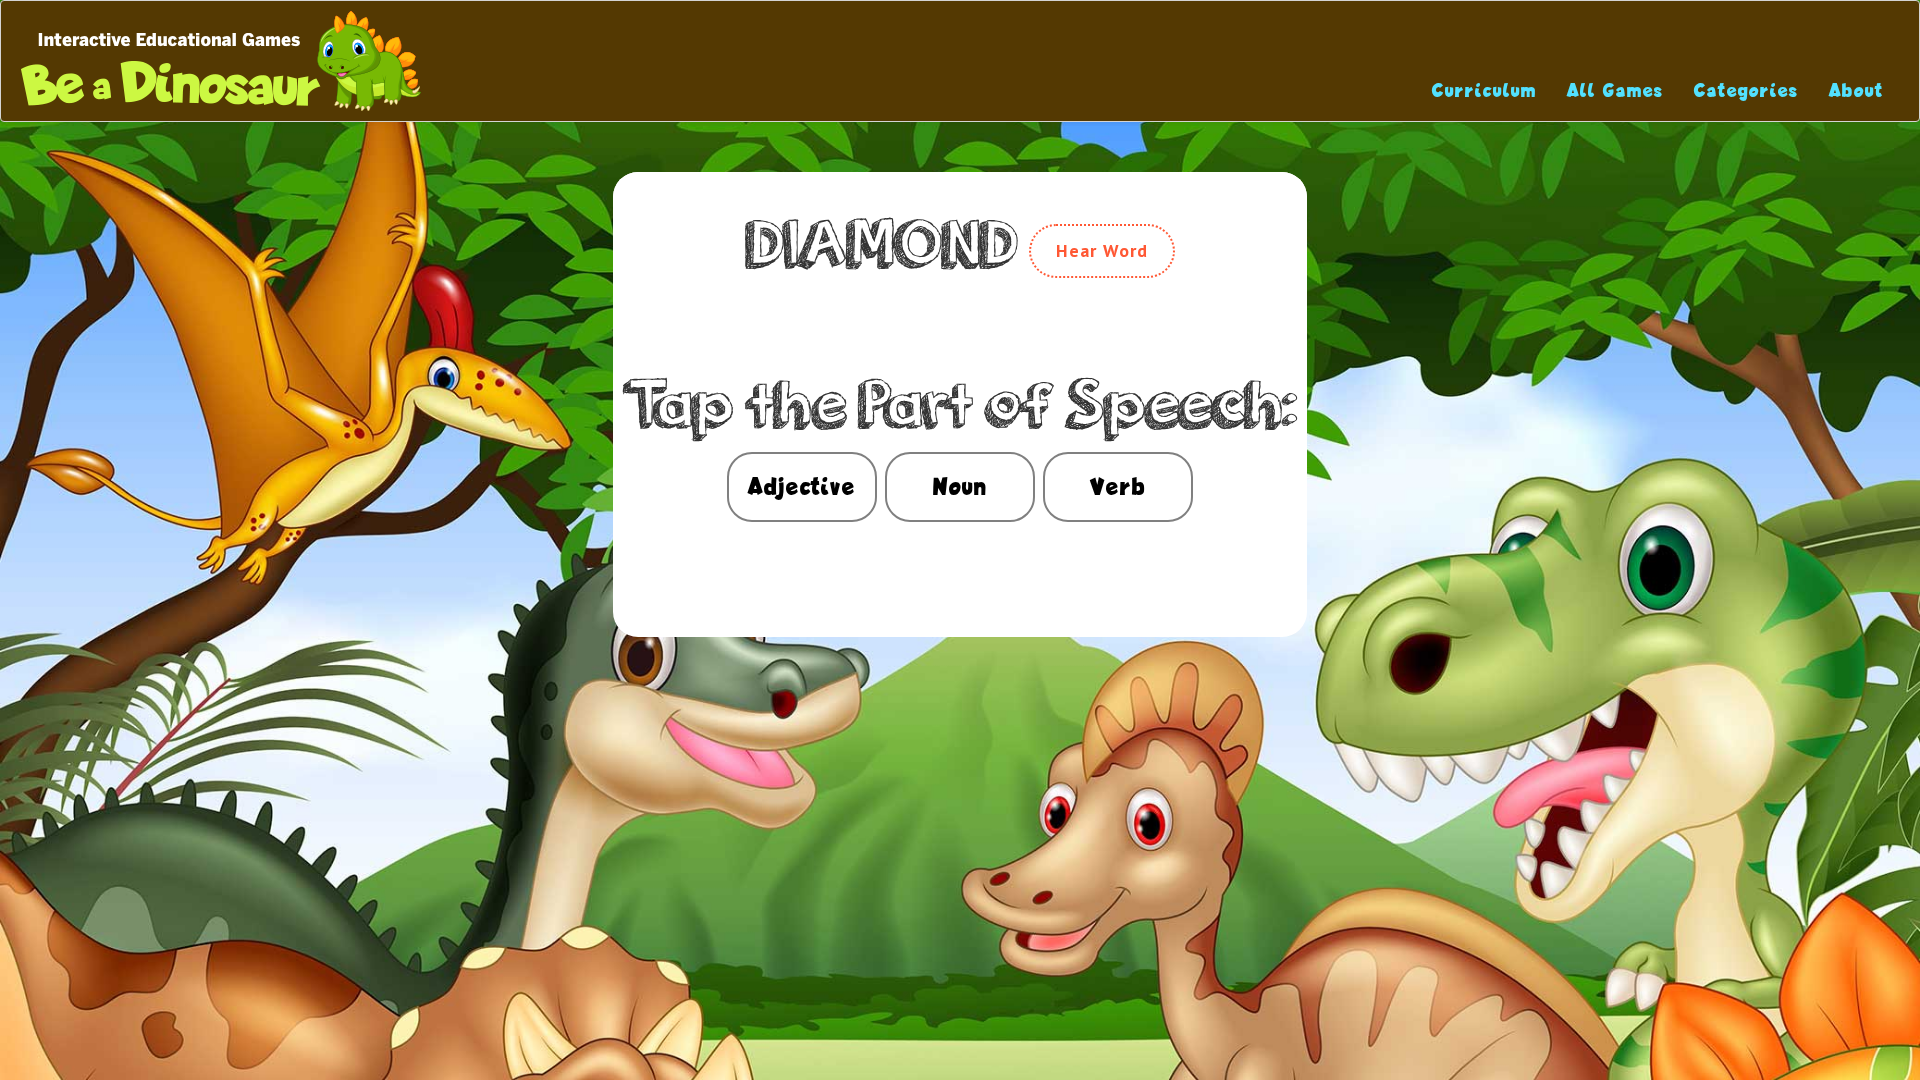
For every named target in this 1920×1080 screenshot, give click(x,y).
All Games (1615, 90)
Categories (1746, 90)
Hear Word (1102, 250)
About (1856, 90)
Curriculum (1484, 90)
